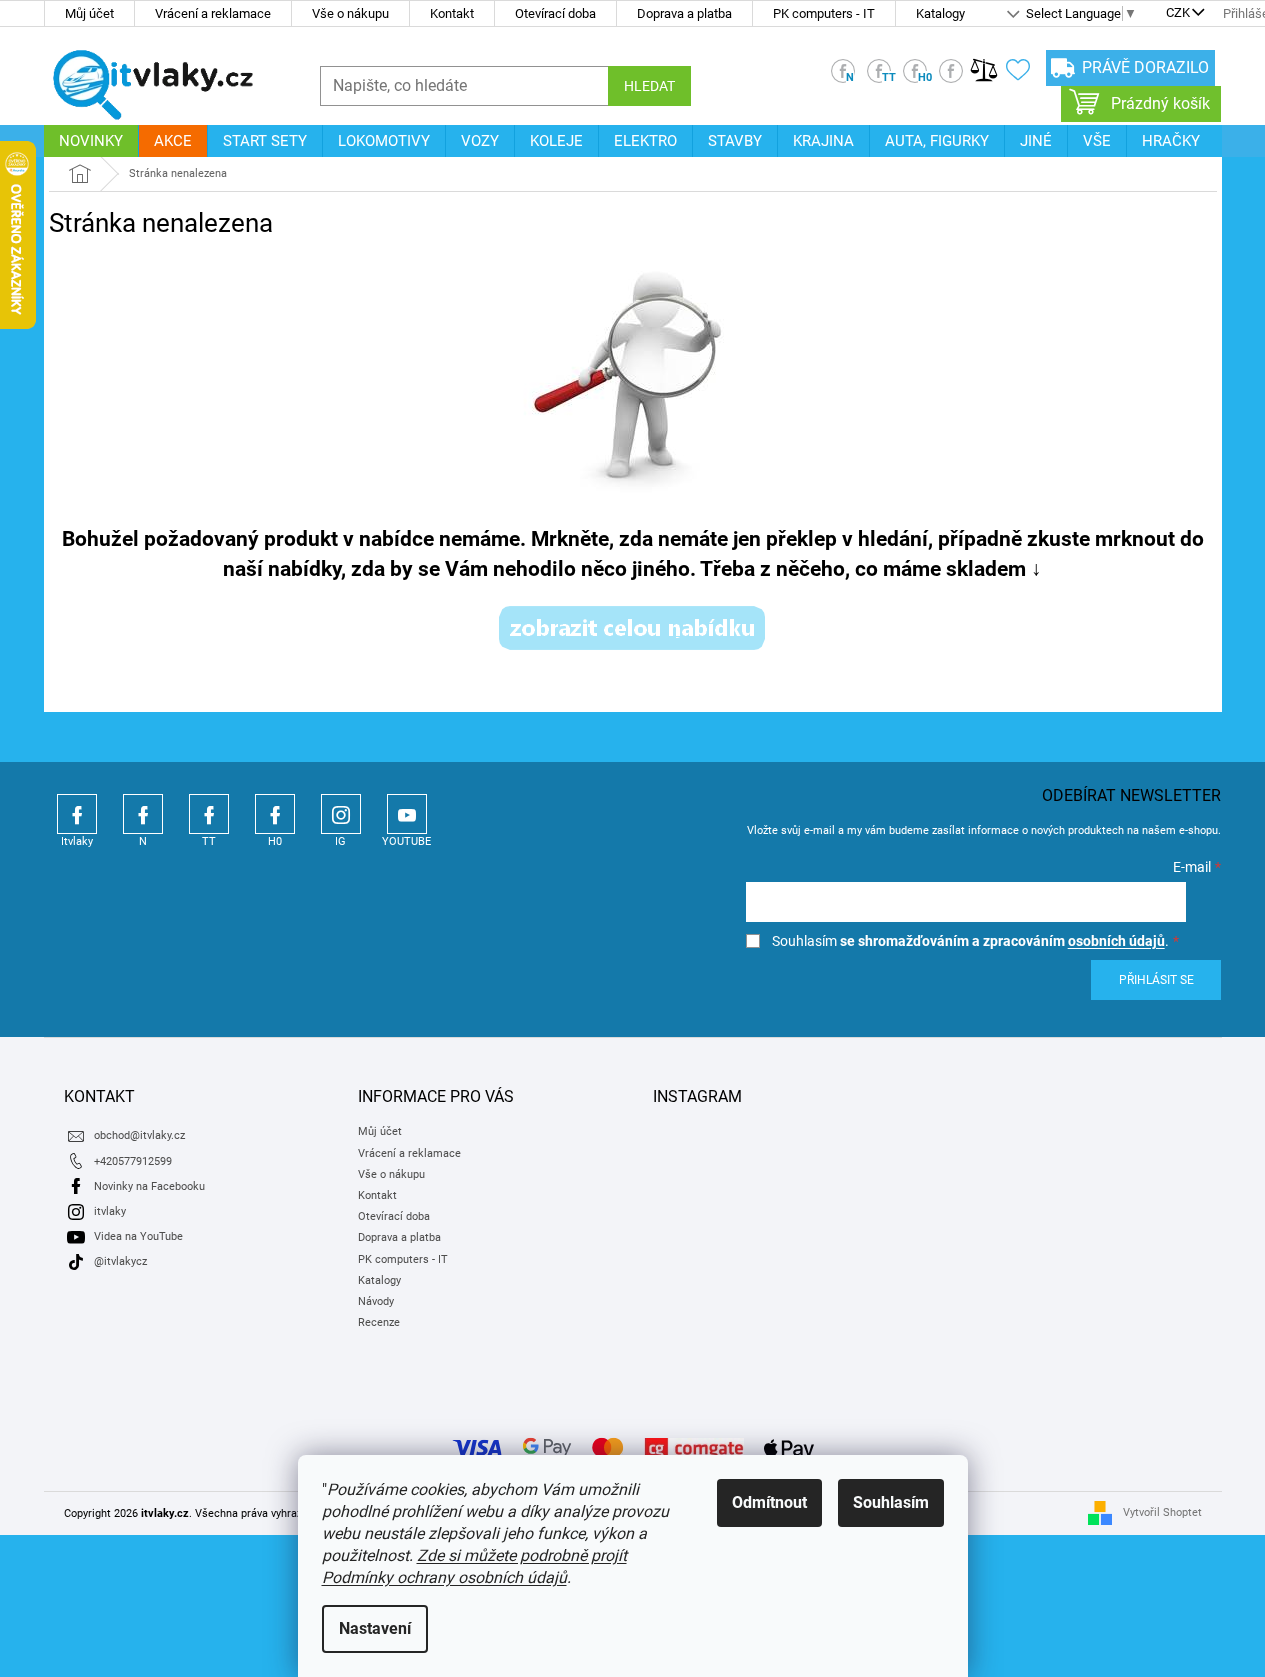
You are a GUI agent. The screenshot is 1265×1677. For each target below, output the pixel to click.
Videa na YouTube (138, 1236)
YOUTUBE (407, 814)
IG (341, 814)
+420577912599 (133, 1161)
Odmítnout (769, 1502)
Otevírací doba (555, 13)
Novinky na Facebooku (149, 1186)
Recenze (379, 1322)
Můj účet (89, 13)
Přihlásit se (1156, 980)
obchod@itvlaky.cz (139, 1135)
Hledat (649, 86)
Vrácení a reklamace (213, 13)
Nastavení (375, 1628)
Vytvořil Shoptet (1162, 1512)
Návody (376, 1301)
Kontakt (452, 13)
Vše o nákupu (350, 13)
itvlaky (110, 1211)
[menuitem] (91, 141)
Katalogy (940, 13)
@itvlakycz (120, 1261)
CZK (1178, 14)
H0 (275, 814)
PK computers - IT (824, 13)
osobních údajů (1116, 941)
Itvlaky (77, 814)
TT (209, 814)
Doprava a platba (684, 13)
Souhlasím (891, 1502)
